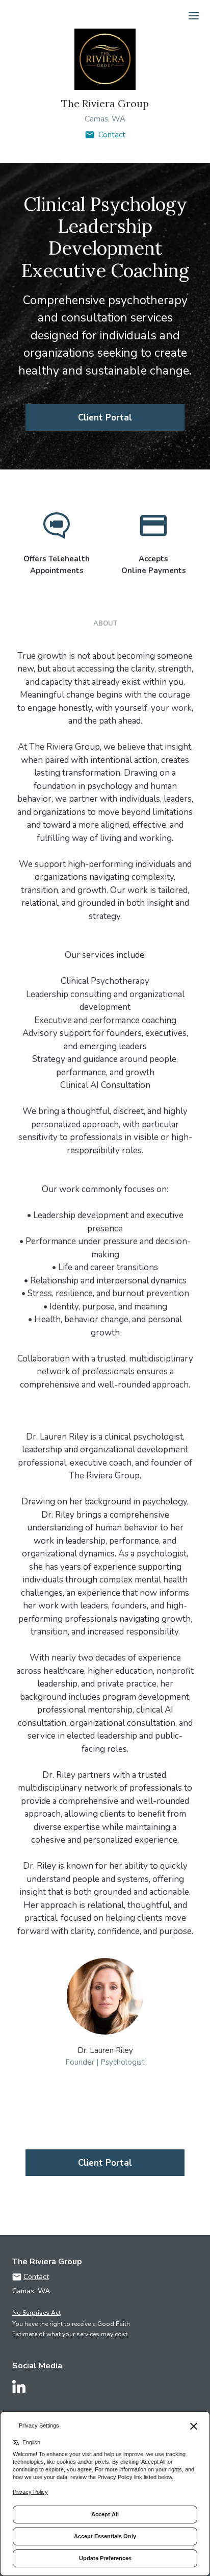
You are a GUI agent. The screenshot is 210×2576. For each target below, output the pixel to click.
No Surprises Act (36, 2313)
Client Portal (105, 418)
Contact (112, 135)
